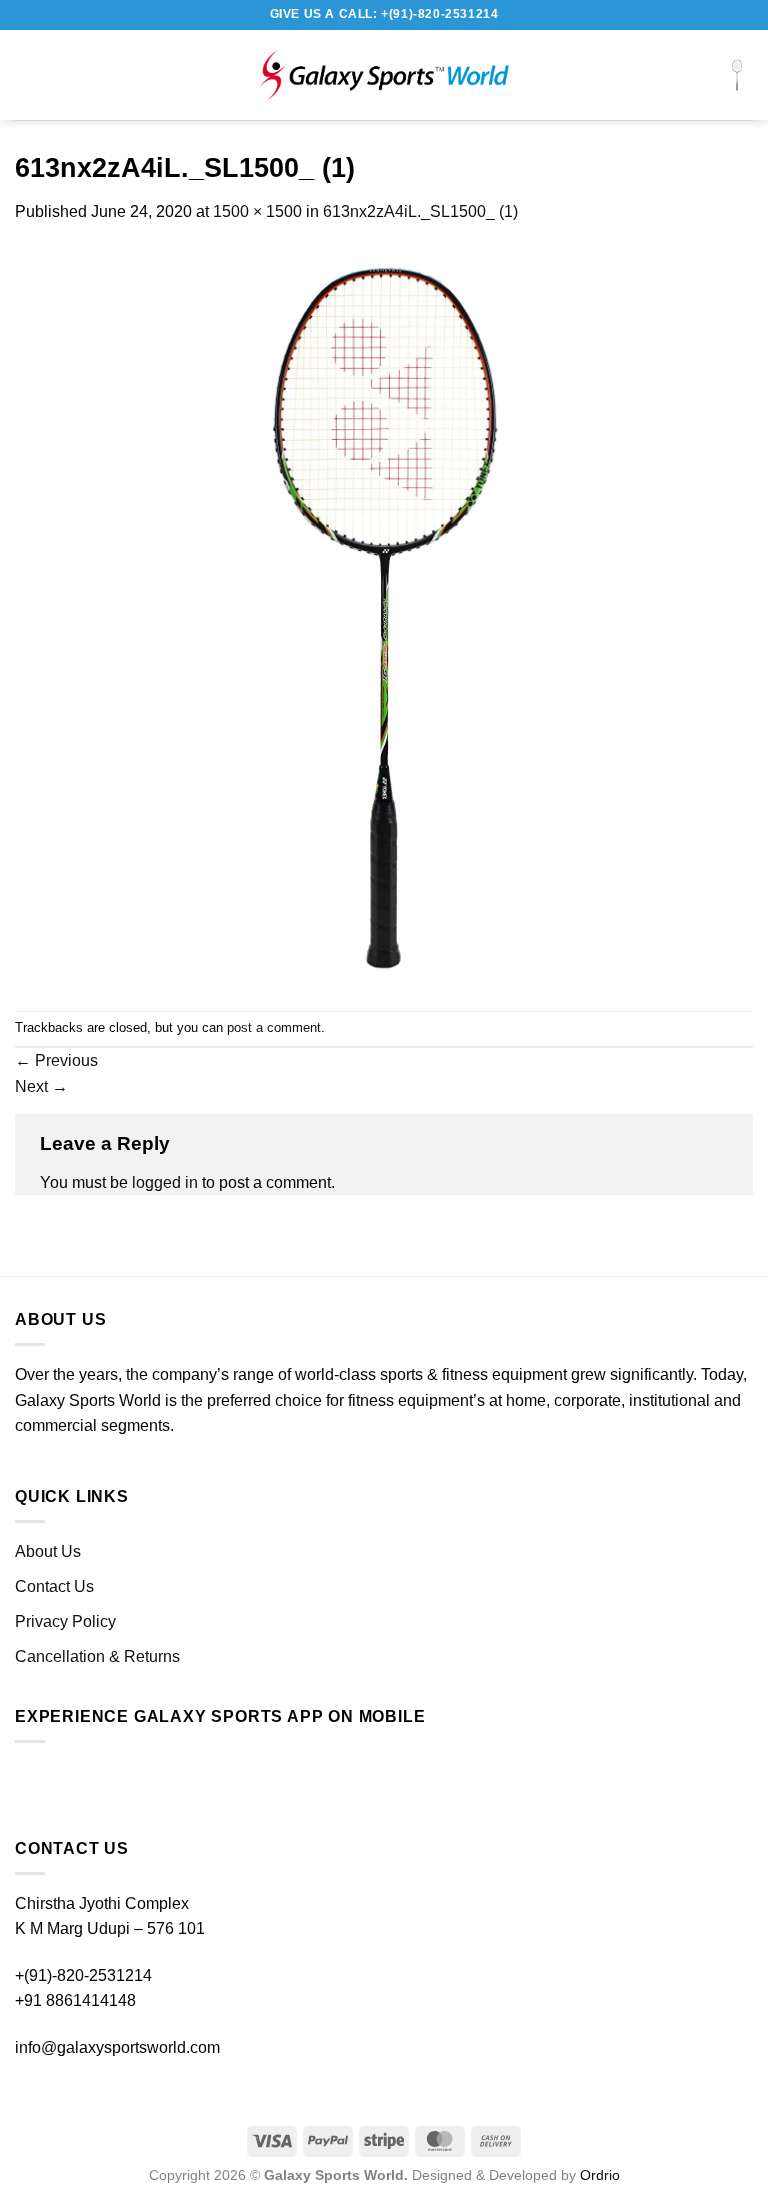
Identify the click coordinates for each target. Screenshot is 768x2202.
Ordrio (600, 2175)
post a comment (274, 1027)
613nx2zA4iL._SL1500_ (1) (420, 211)
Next (41, 1086)
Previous (56, 1060)
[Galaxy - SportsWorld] (384, 75)
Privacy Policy (65, 1621)
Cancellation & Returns (97, 1656)
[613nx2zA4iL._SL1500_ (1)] (384, 616)
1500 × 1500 (257, 211)
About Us (48, 1551)
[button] (35, 74)
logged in (165, 1182)
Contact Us (54, 1586)
